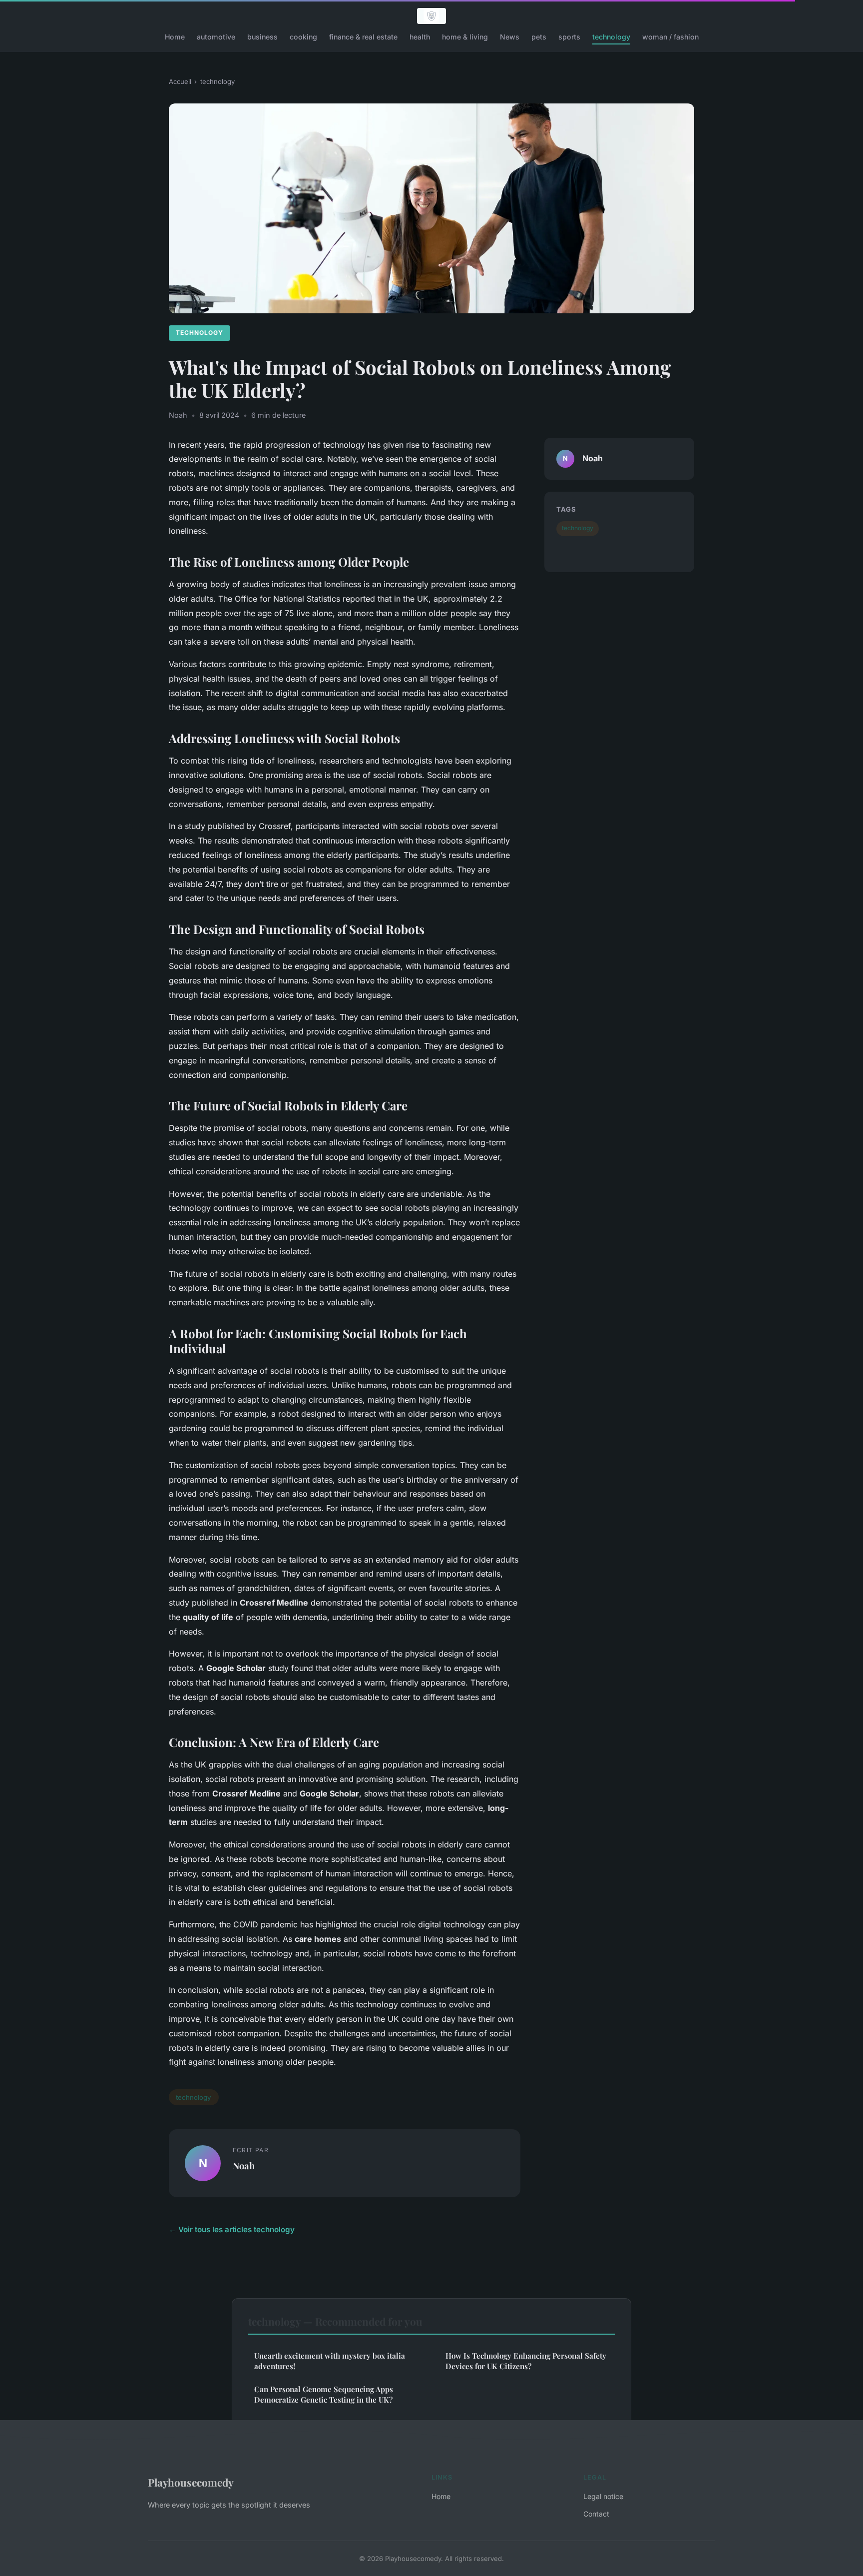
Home (175, 37)
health (420, 37)
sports (569, 37)
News (510, 37)
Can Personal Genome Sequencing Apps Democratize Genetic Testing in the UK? (324, 2394)
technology (611, 37)
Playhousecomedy (191, 2482)
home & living (465, 37)
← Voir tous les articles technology (232, 2229)
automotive (216, 37)
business (262, 37)
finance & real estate (363, 37)
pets (539, 37)
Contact (596, 2514)
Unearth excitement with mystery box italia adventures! (330, 2361)
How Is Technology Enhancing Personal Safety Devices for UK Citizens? (526, 2361)
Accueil (180, 81)
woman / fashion (670, 37)
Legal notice (603, 2496)
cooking (303, 37)
